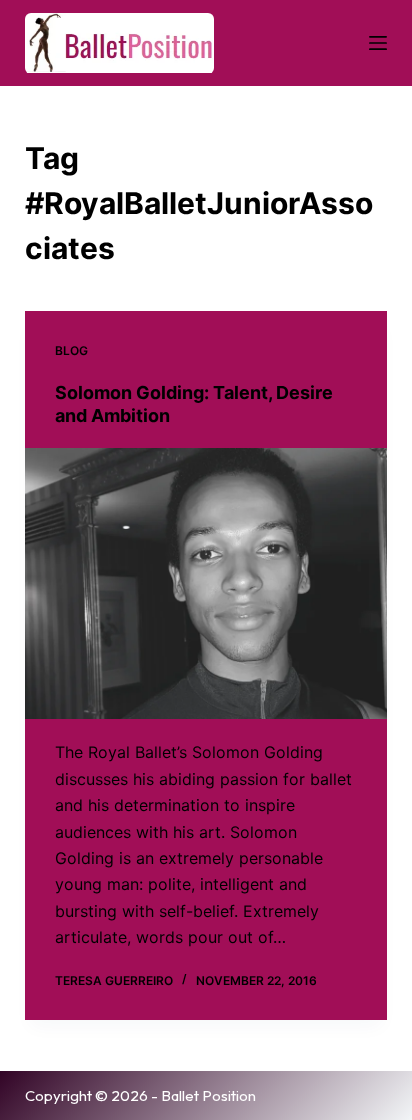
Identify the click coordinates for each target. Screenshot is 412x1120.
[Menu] (378, 43)
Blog (71, 350)
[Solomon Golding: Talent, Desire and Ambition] (206, 584)
